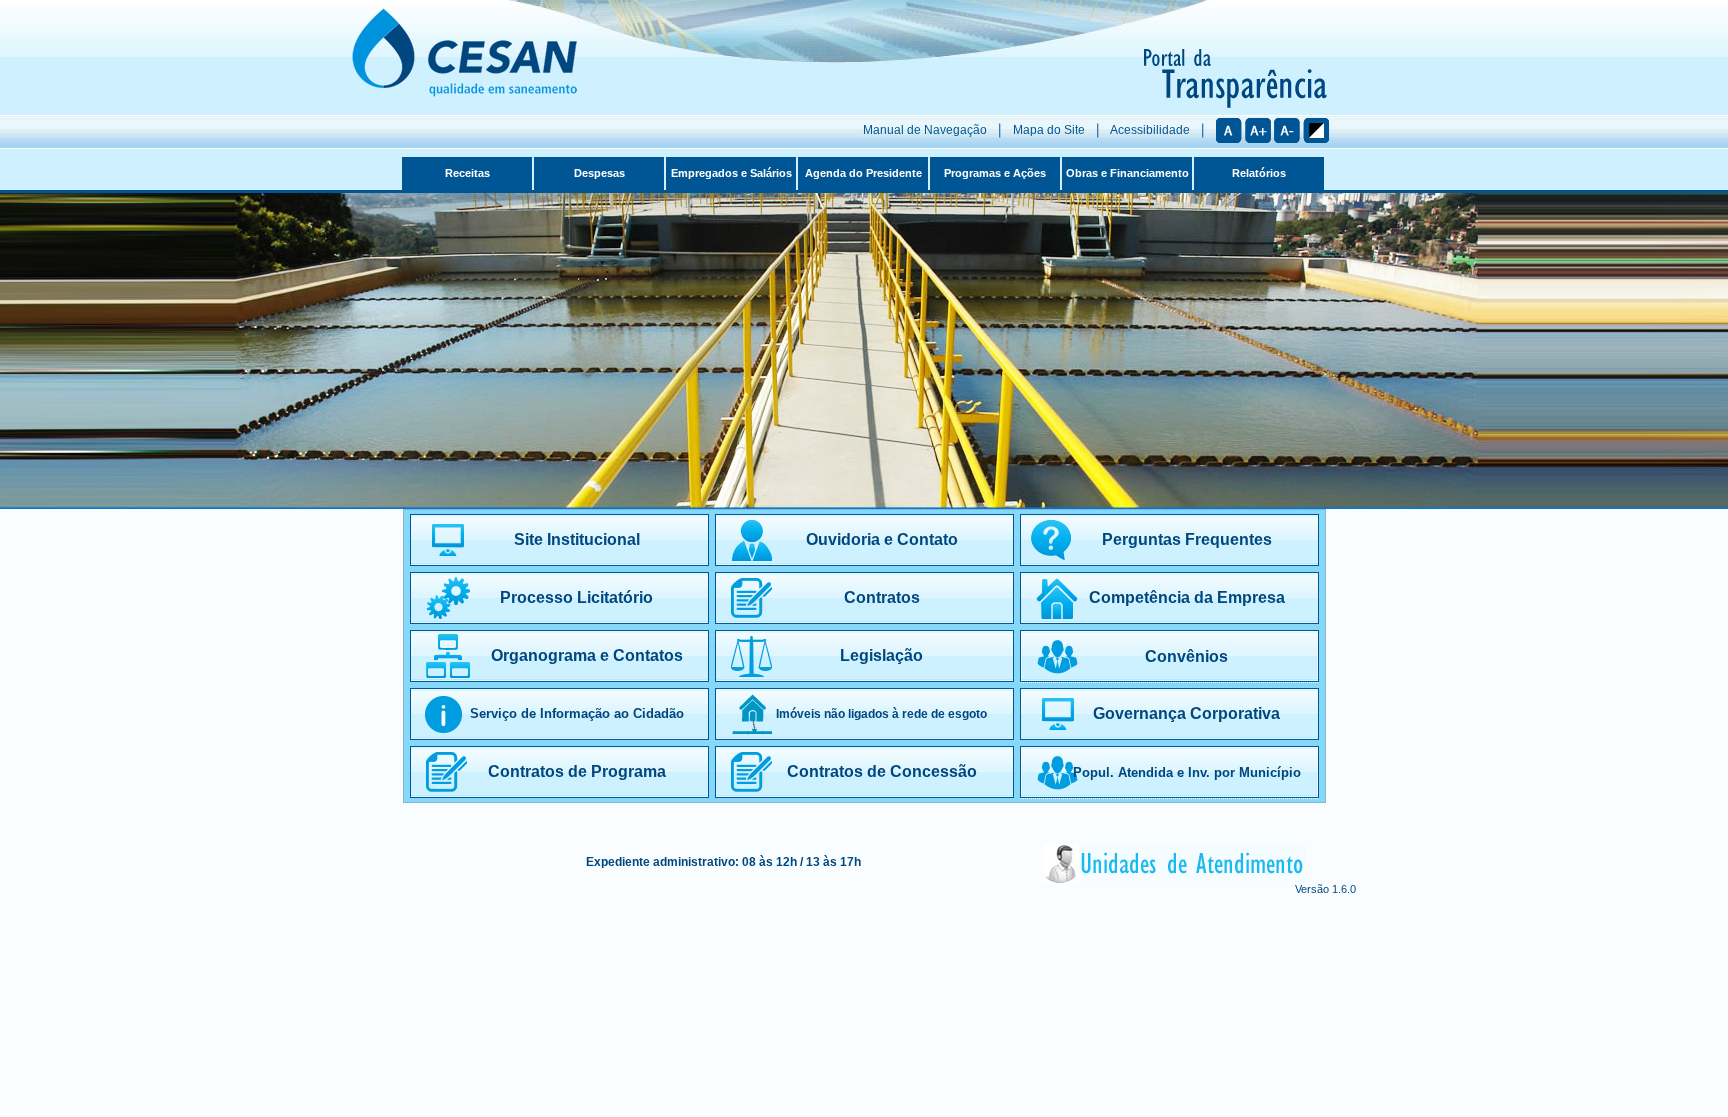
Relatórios (1259, 173)
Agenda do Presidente (863, 173)
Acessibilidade (1150, 130)
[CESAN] (464, 93)
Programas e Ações (995, 173)
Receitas (467, 173)
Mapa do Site (1049, 130)
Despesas (599, 173)
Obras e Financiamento (1127, 173)
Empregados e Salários (731, 173)
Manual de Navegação (925, 130)
